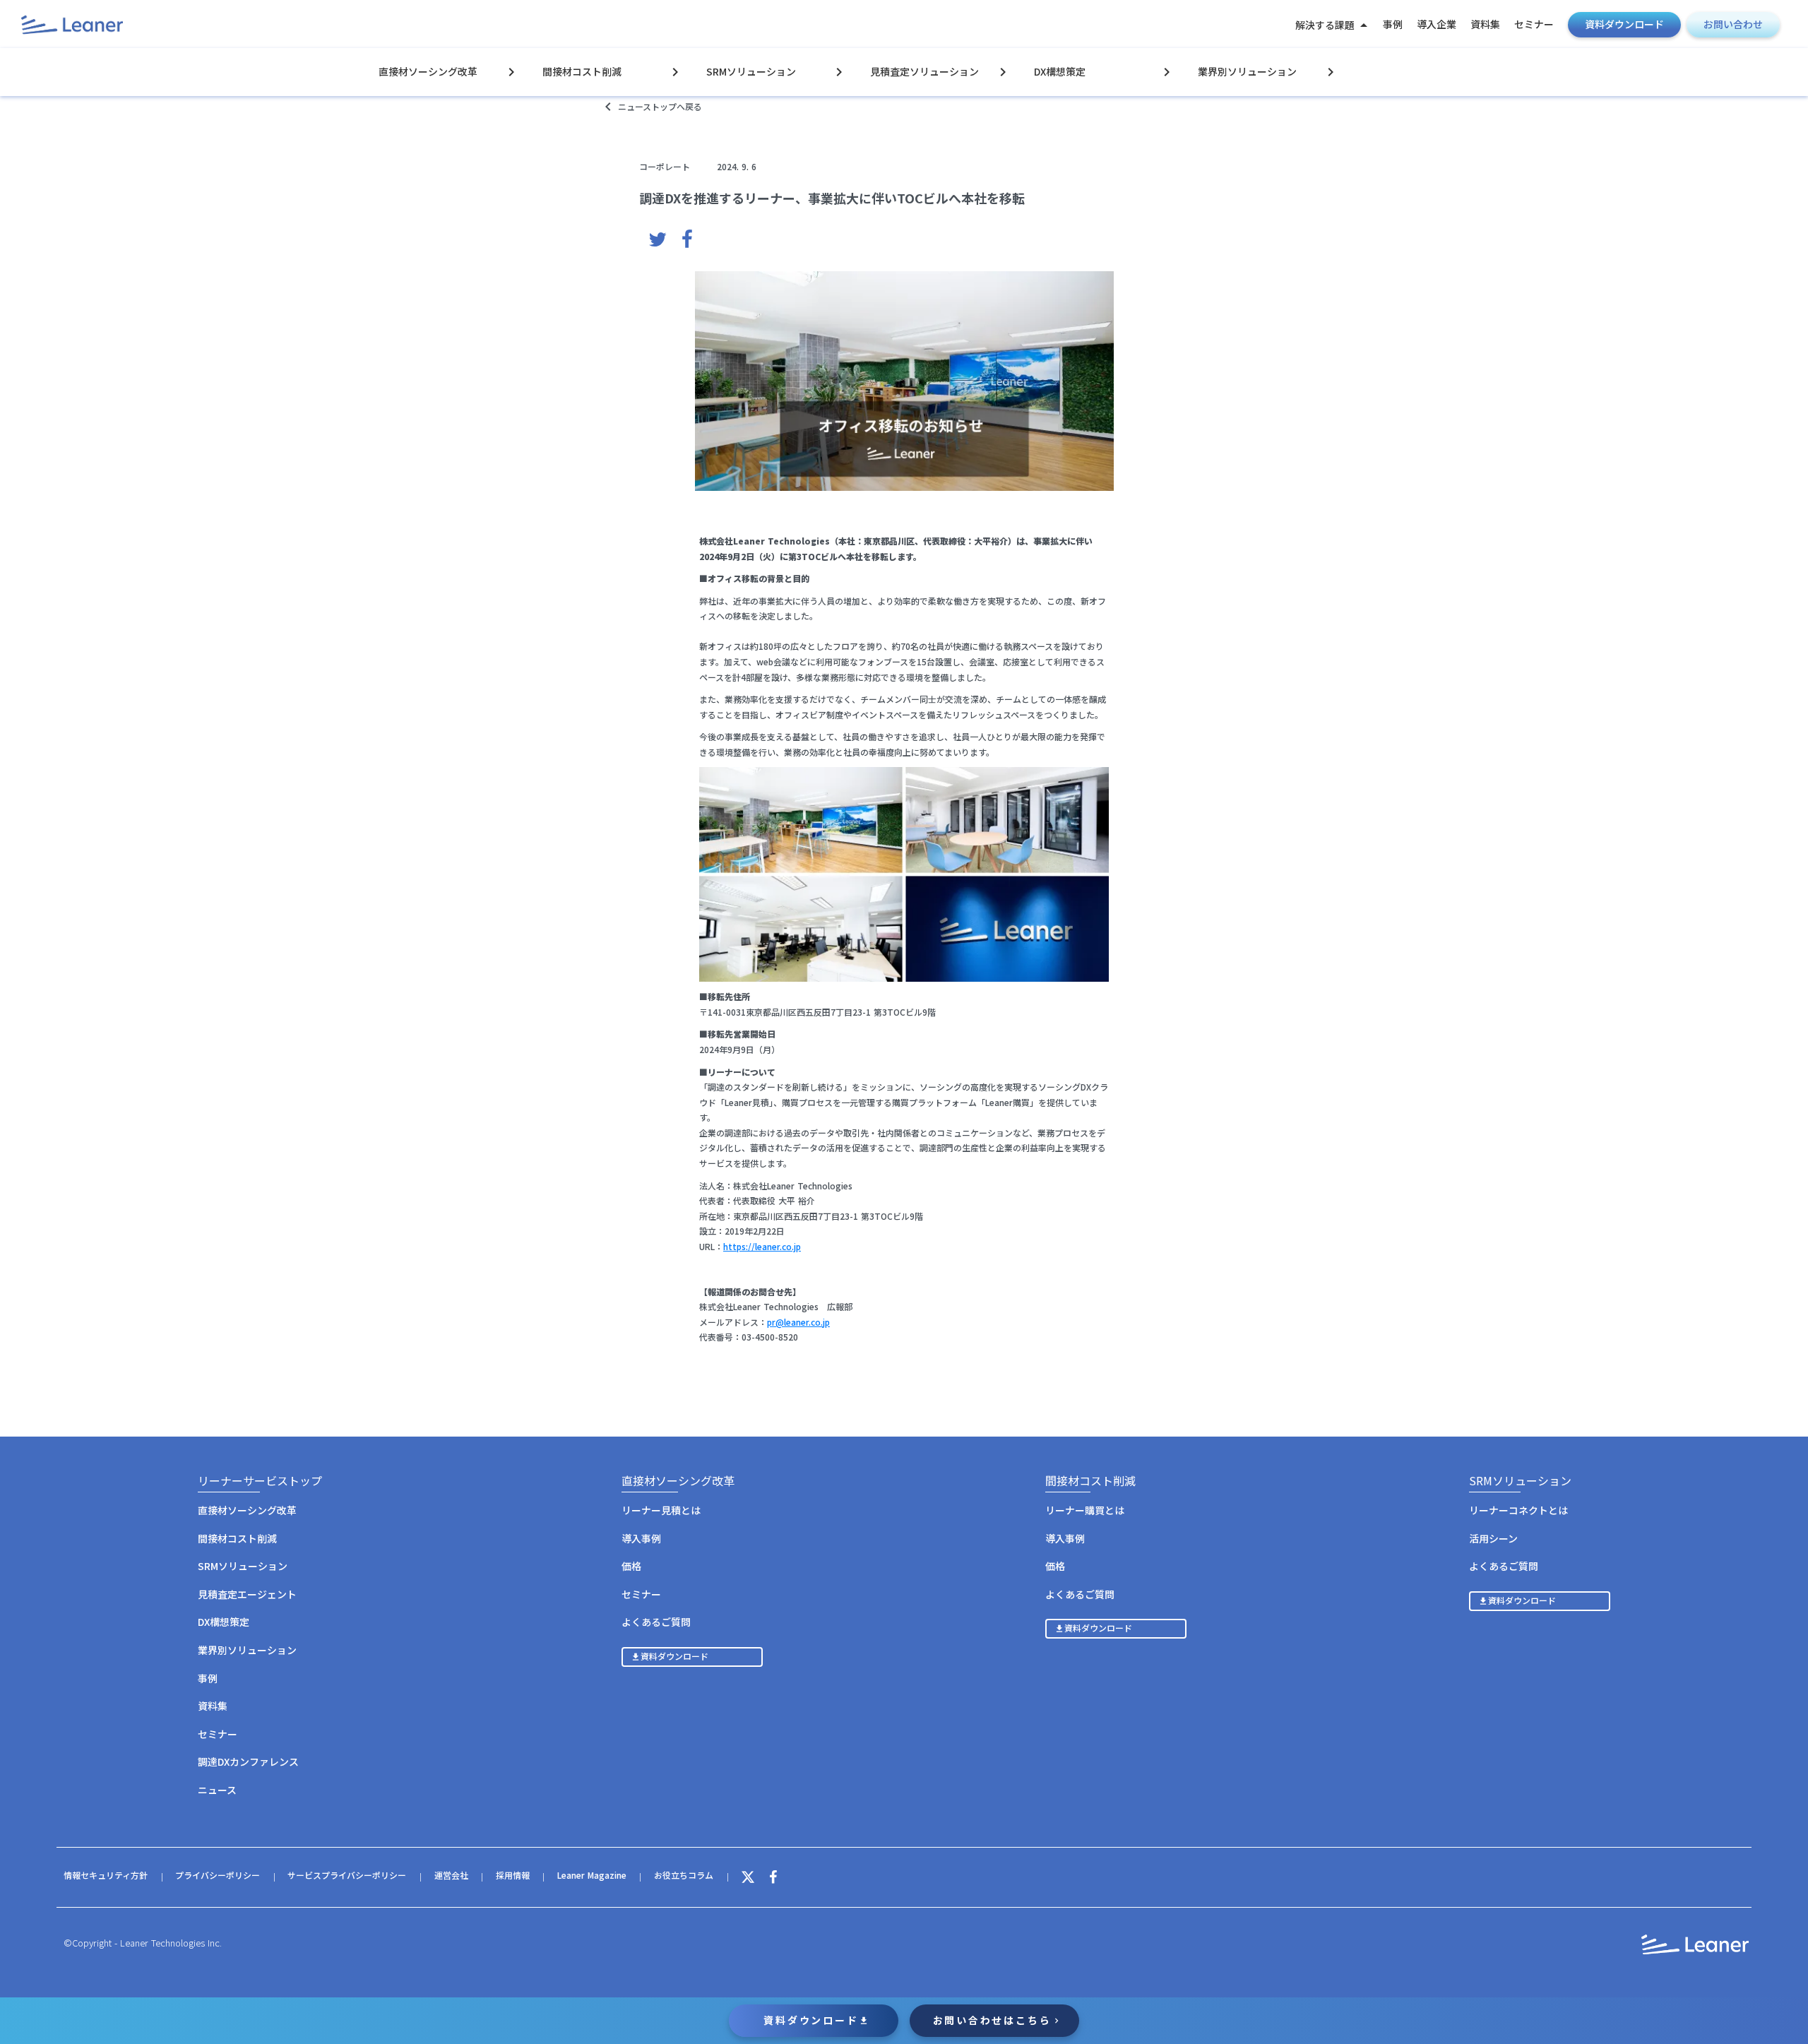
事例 (1393, 24)
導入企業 (1437, 24)
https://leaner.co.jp (762, 1246)
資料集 (1485, 24)
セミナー (1534, 24)
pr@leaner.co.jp (798, 1322)
